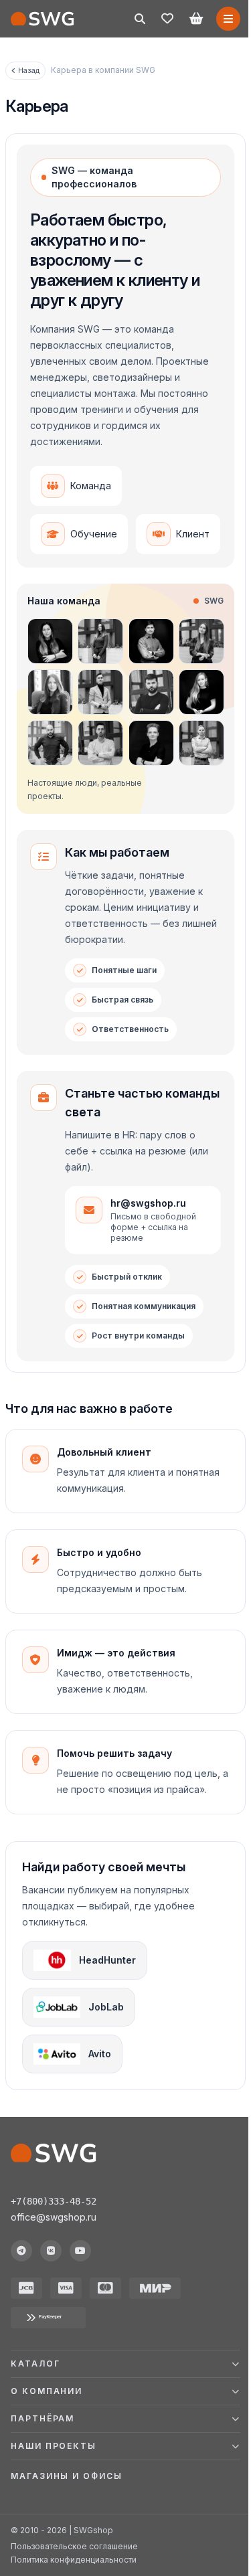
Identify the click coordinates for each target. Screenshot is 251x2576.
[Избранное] (167, 19)
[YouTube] (80, 2251)
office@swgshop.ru (54, 2217)
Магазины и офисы (67, 2540)
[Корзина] (196, 19)
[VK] (51, 2251)
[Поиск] (140, 19)
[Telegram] (21, 2251)
